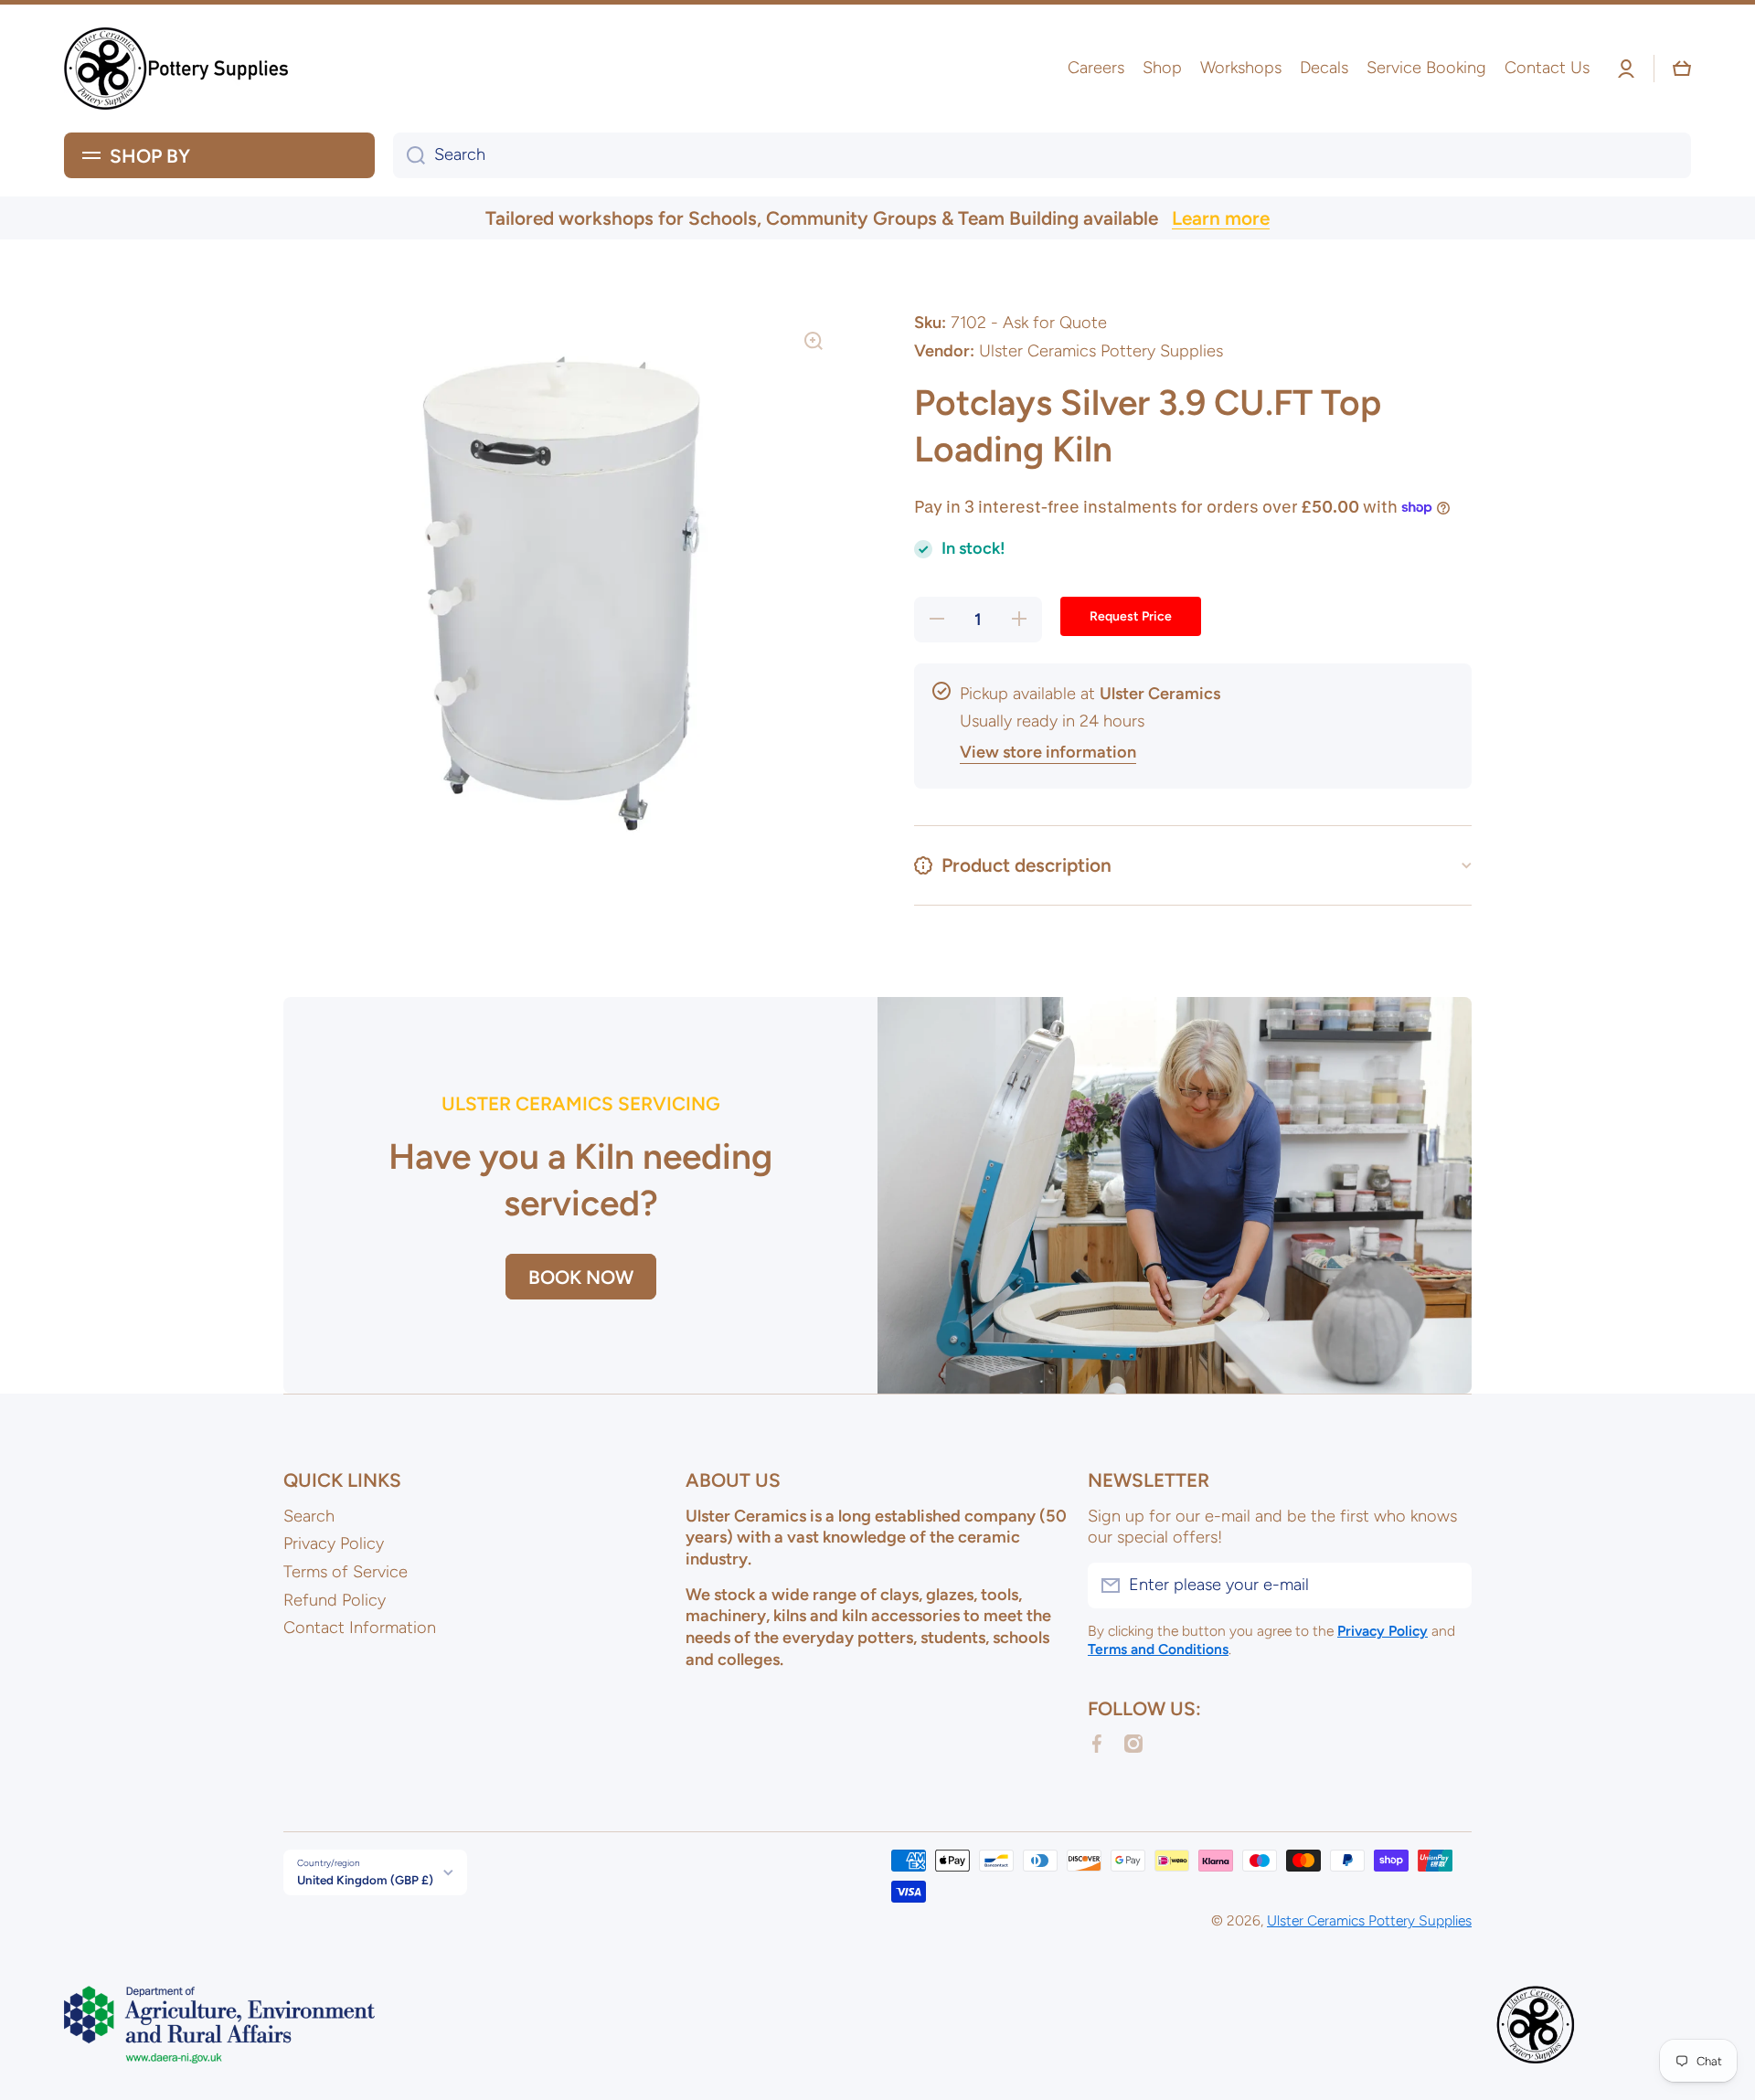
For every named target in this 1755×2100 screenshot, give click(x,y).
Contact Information (360, 1628)
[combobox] (1042, 155)
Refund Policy (335, 1600)
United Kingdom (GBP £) (365, 1880)
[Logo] (178, 69)
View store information (1048, 752)
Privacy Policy (334, 1543)
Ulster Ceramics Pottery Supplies (1369, 1920)
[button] (1682, 69)
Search (309, 1516)
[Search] (409, 155)
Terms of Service (346, 1572)
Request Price (1131, 616)
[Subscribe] (1449, 1586)
